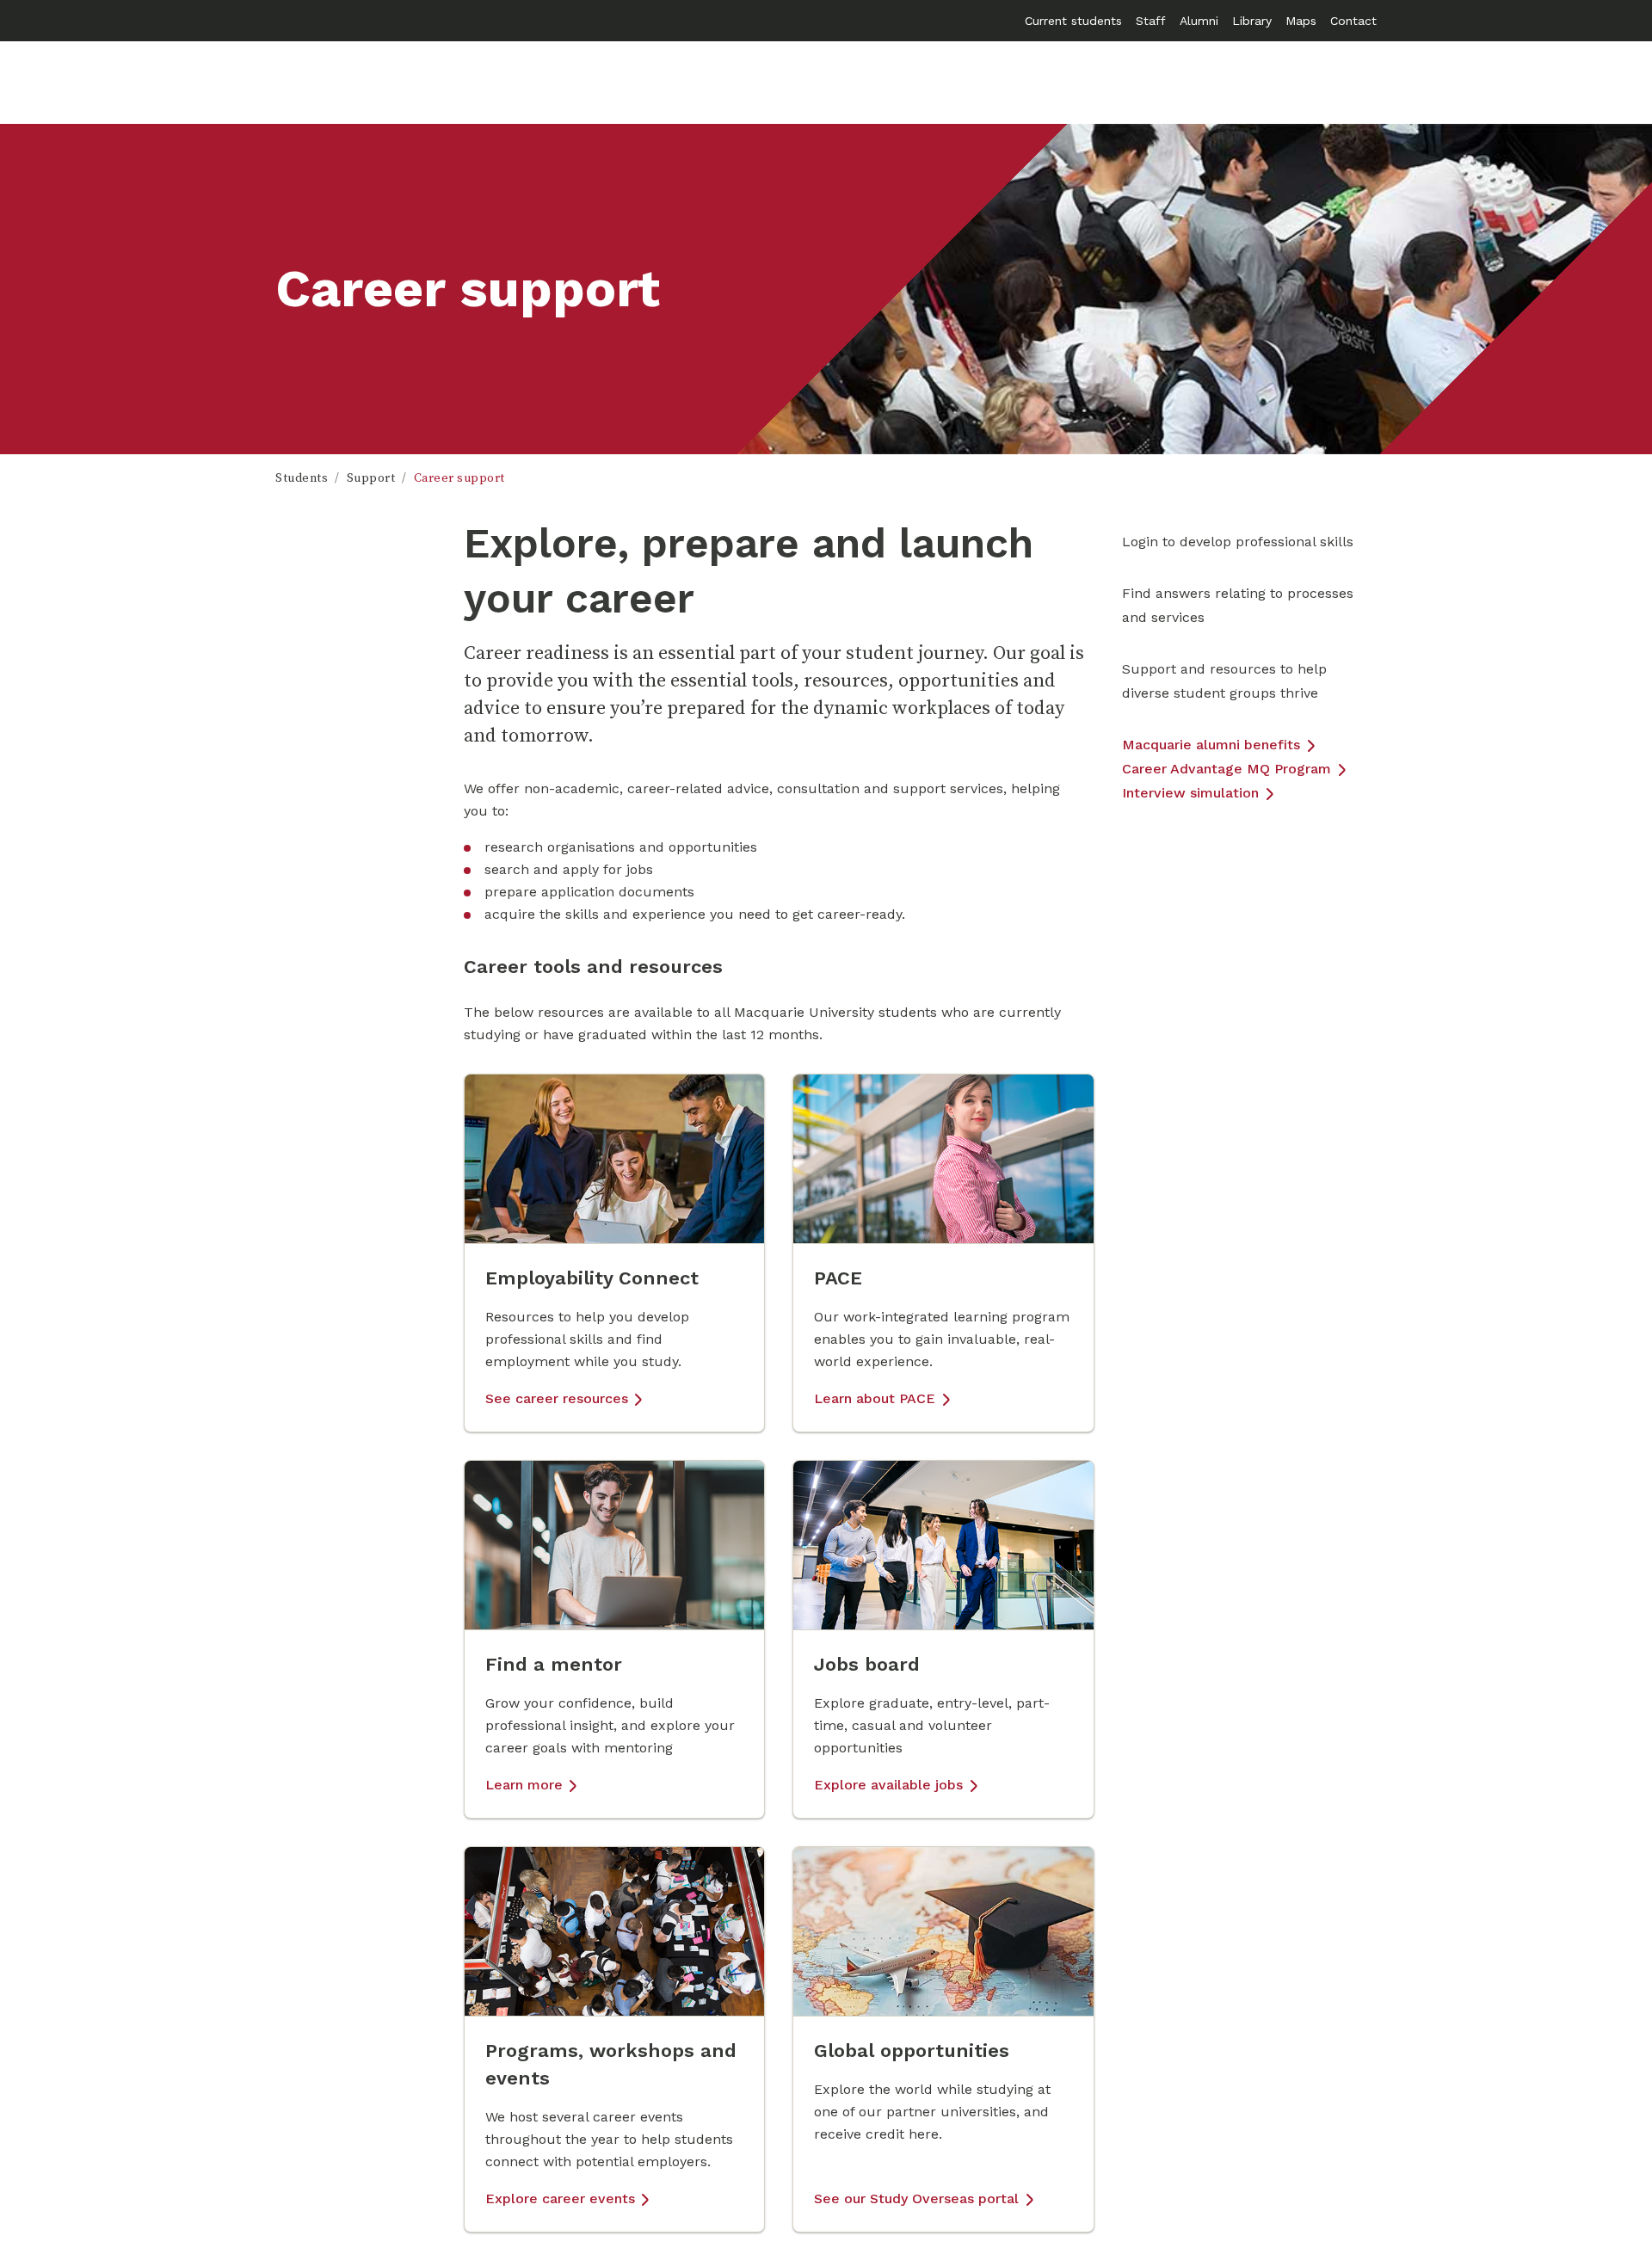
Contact (1353, 21)
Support (371, 478)
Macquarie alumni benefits (1211, 745)
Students (302, 478)
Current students (1073, 21)
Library (1252, 21)
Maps (1301, 21)
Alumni (1199, 21)
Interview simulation (1190, 793)
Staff (1151, 21)
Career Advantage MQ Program (1227, 769)
